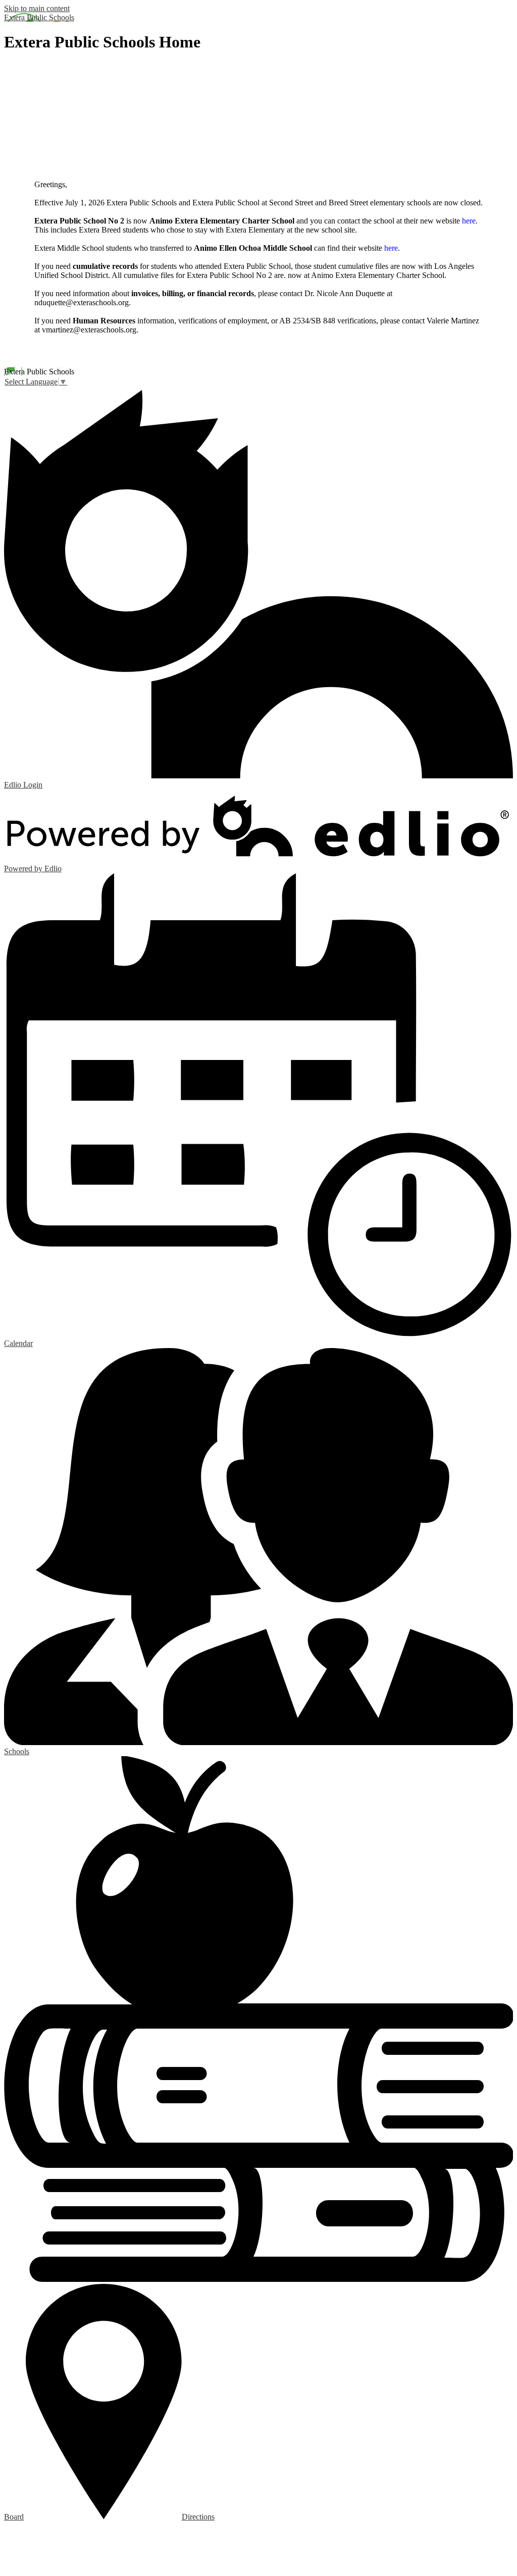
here (469, 221)
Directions (198, 2517)
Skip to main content (37, 8)
